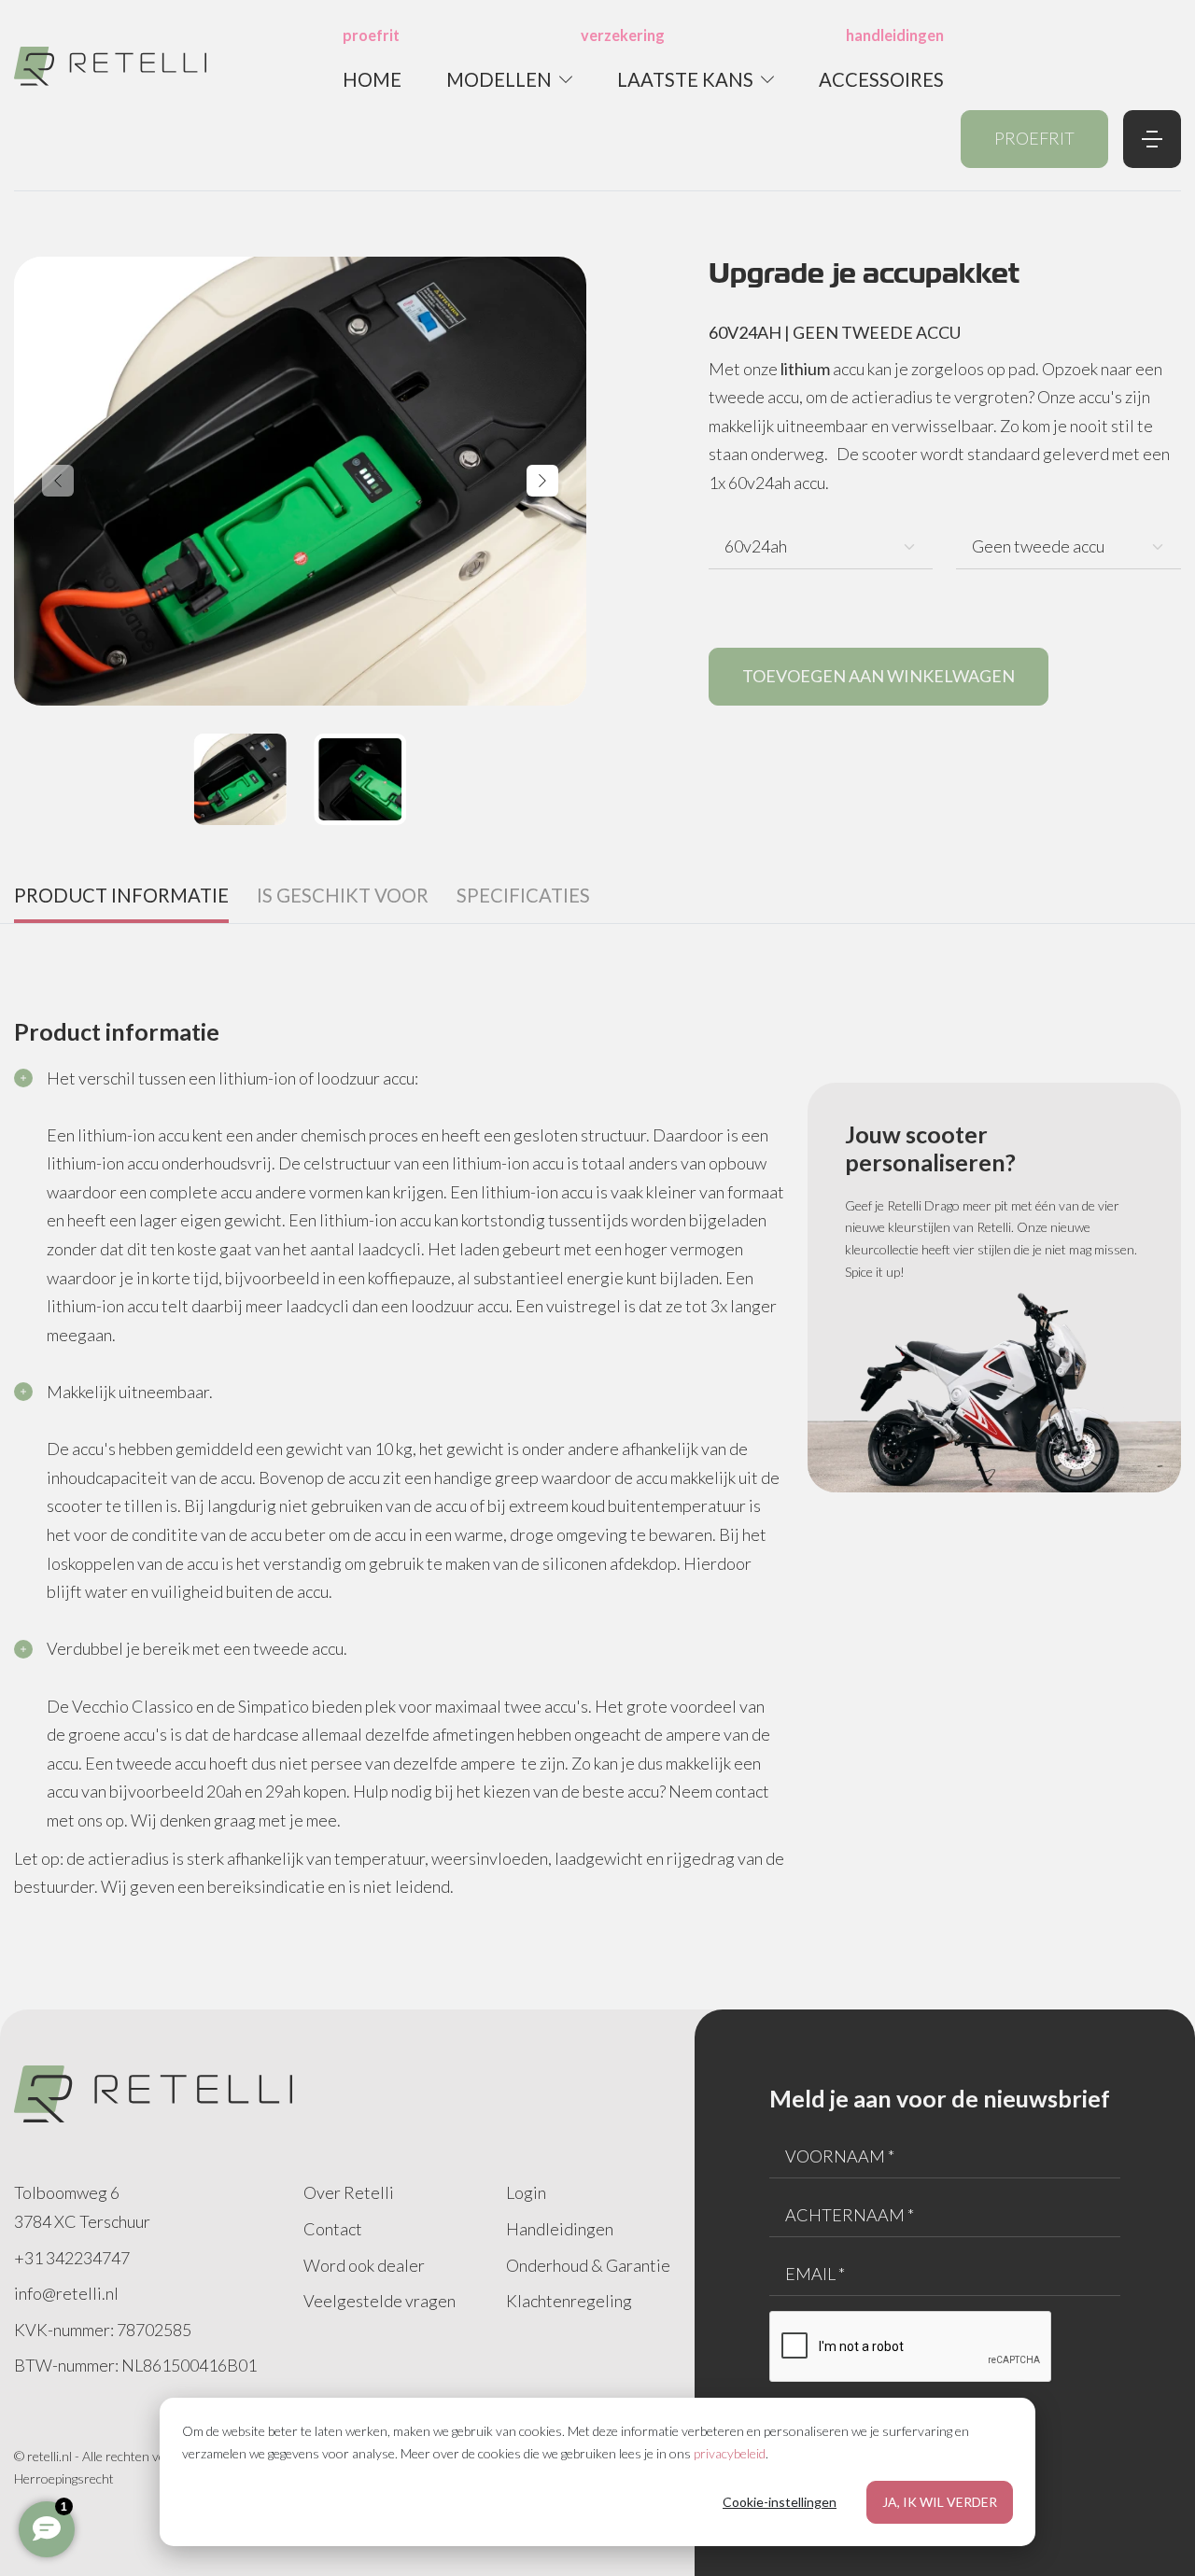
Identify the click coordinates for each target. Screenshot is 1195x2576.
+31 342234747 (72, 2258)
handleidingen (895, 35)
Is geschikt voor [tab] (343, 895)
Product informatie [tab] (121, 895)
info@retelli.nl (66, 2293)
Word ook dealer (364, 2265)
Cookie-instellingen (780, 2502)
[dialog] (597, 2472)
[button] (509, 79)
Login (526, 2192)
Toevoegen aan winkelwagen (879, 676)
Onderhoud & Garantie (588, 2265)
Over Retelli (349, 2192)
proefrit (371, 35)
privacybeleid (730, 2453)
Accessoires (881, 79)
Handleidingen (560, 2229)
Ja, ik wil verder (940, 2502)
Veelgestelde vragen (380, 2301)
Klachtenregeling (569, 2301)
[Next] (542, 481)
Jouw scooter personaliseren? (930, 1148)
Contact (333, 2229)
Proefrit (1034, 138)
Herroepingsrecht (64, 2478)
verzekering (623, 35)
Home (372, 79)
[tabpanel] (597, 1420)
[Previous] (58, 481)
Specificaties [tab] (523, 895)
